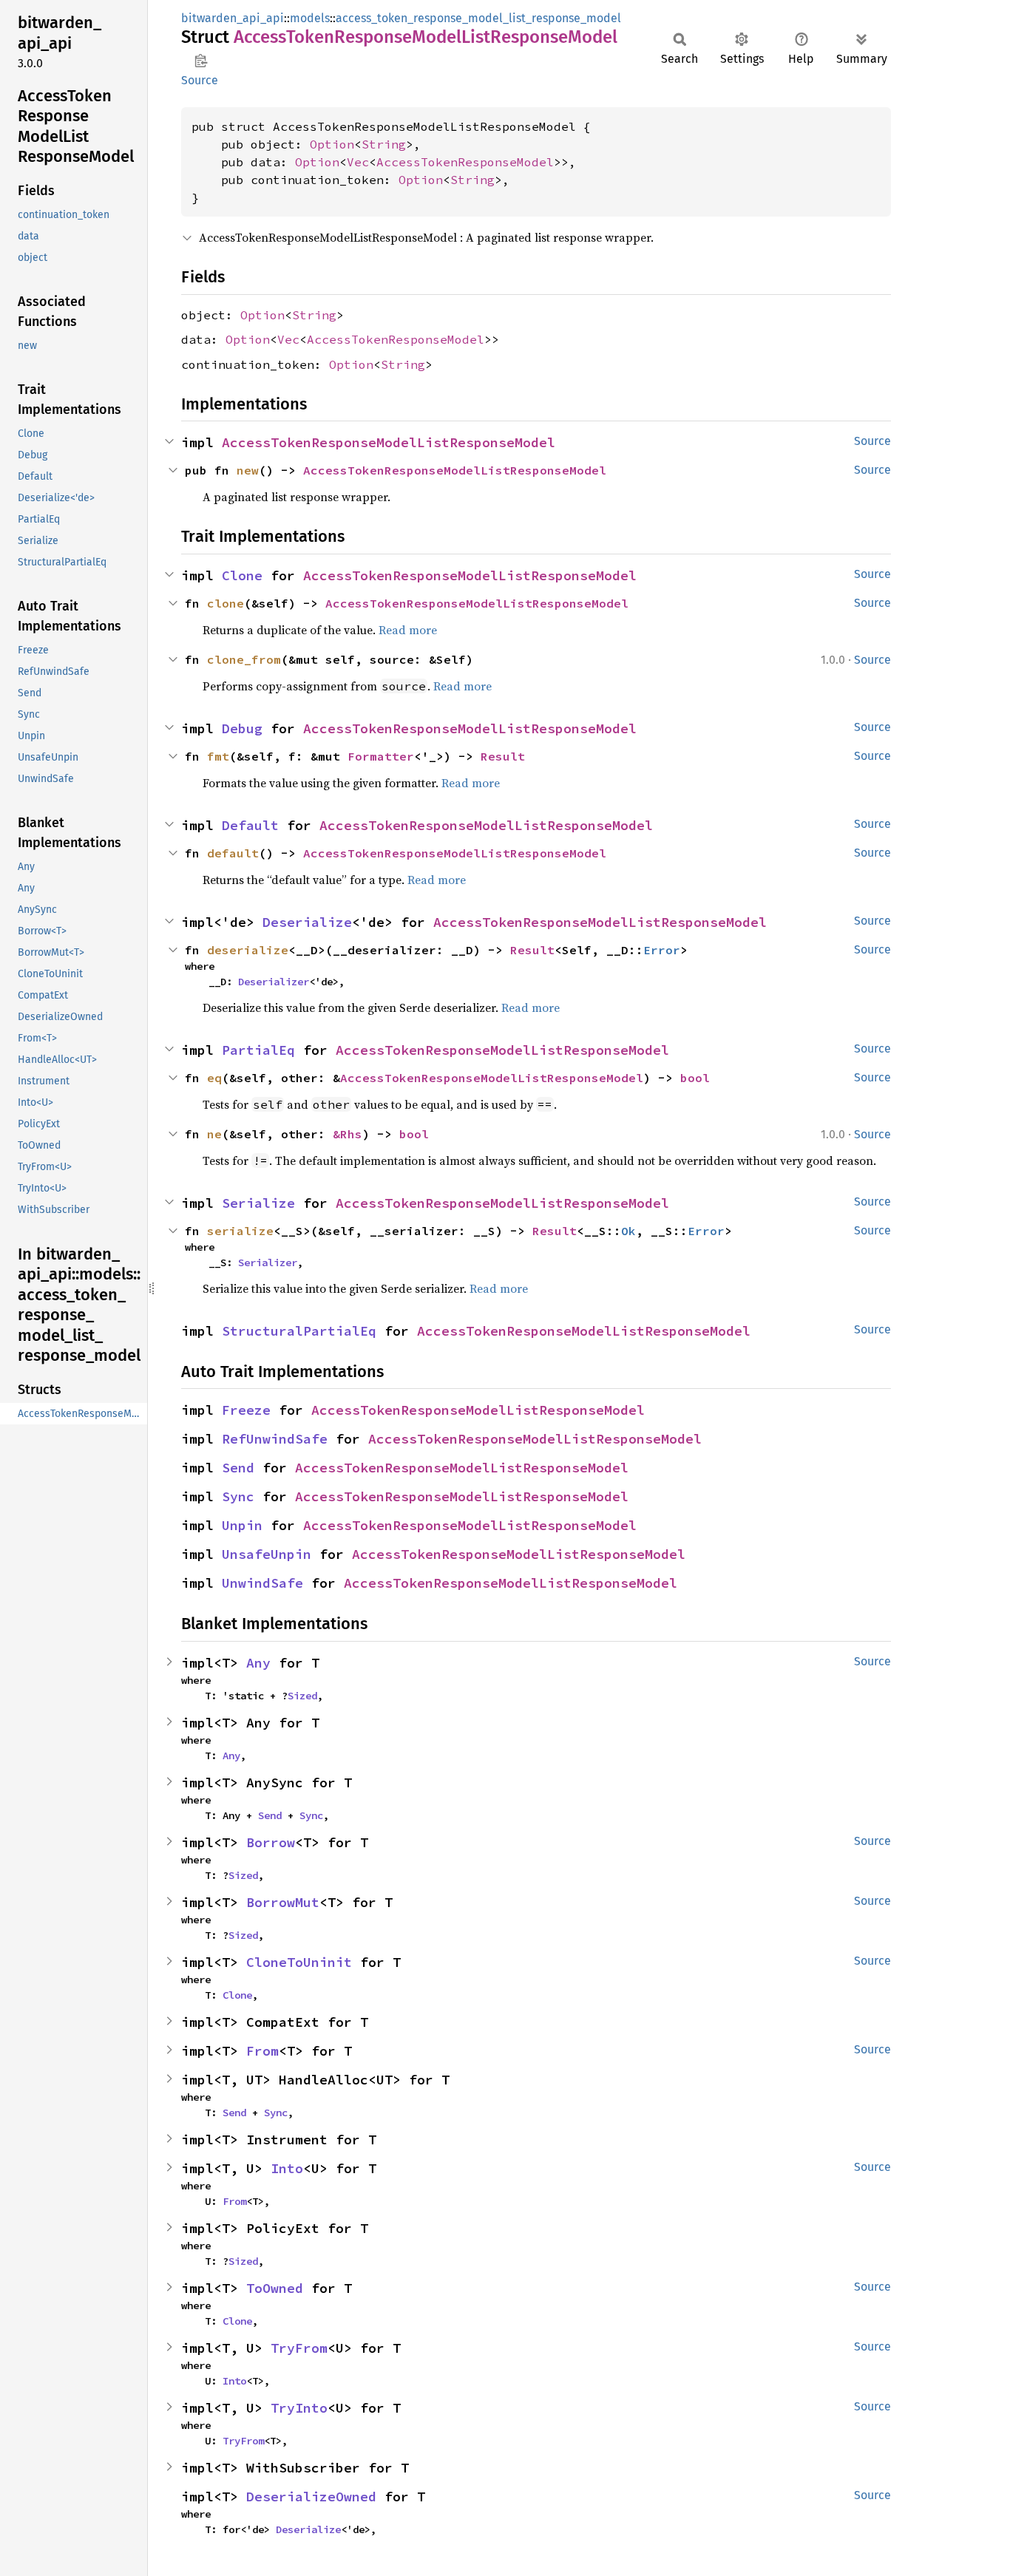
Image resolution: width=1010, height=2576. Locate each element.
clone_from (244, 659)
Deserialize (307, 922)
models (310, 18)
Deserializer (274, 982)
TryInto (299, 2408)
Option (332, 144)
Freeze (246, 1410)
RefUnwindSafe (275, 1439)
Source (200, 80)
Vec (358, 162)
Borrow (271, 1842)
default (233, 853)
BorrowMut (283, 1902)
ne (214, 1134)
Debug (242, 728)
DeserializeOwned (311, 2497)
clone (226, 603)
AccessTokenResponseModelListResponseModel (389, 442)
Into (287, 2168)
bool (695, 1078)
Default (250, 825)
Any (258, 1663)
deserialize (248, 950)
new (248, 470)
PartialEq (258, 1050)
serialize (240, 1231)
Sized (302, 1696)
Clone (242, 575)
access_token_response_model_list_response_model (478, 18)
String (384, 144)
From (262, 2051)
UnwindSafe (262, 1583)
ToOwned (275, 2288)
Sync (238, 1496)
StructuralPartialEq (299, 1331)
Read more (408, 630)
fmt (218, 756)
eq (214, 1078)
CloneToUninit (299, 1962)
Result (503, 756)
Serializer (268, 1262)
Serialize (258, 1203)
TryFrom (299, 2348)
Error (662, 950)
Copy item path (201, 61)
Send (238, 1468)
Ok (628, 1231)
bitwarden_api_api (233, 18)
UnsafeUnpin (267, 1554)
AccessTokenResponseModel (465, 162)
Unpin (242, 1525)
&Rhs (348, 1134)
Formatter (381, 756)
